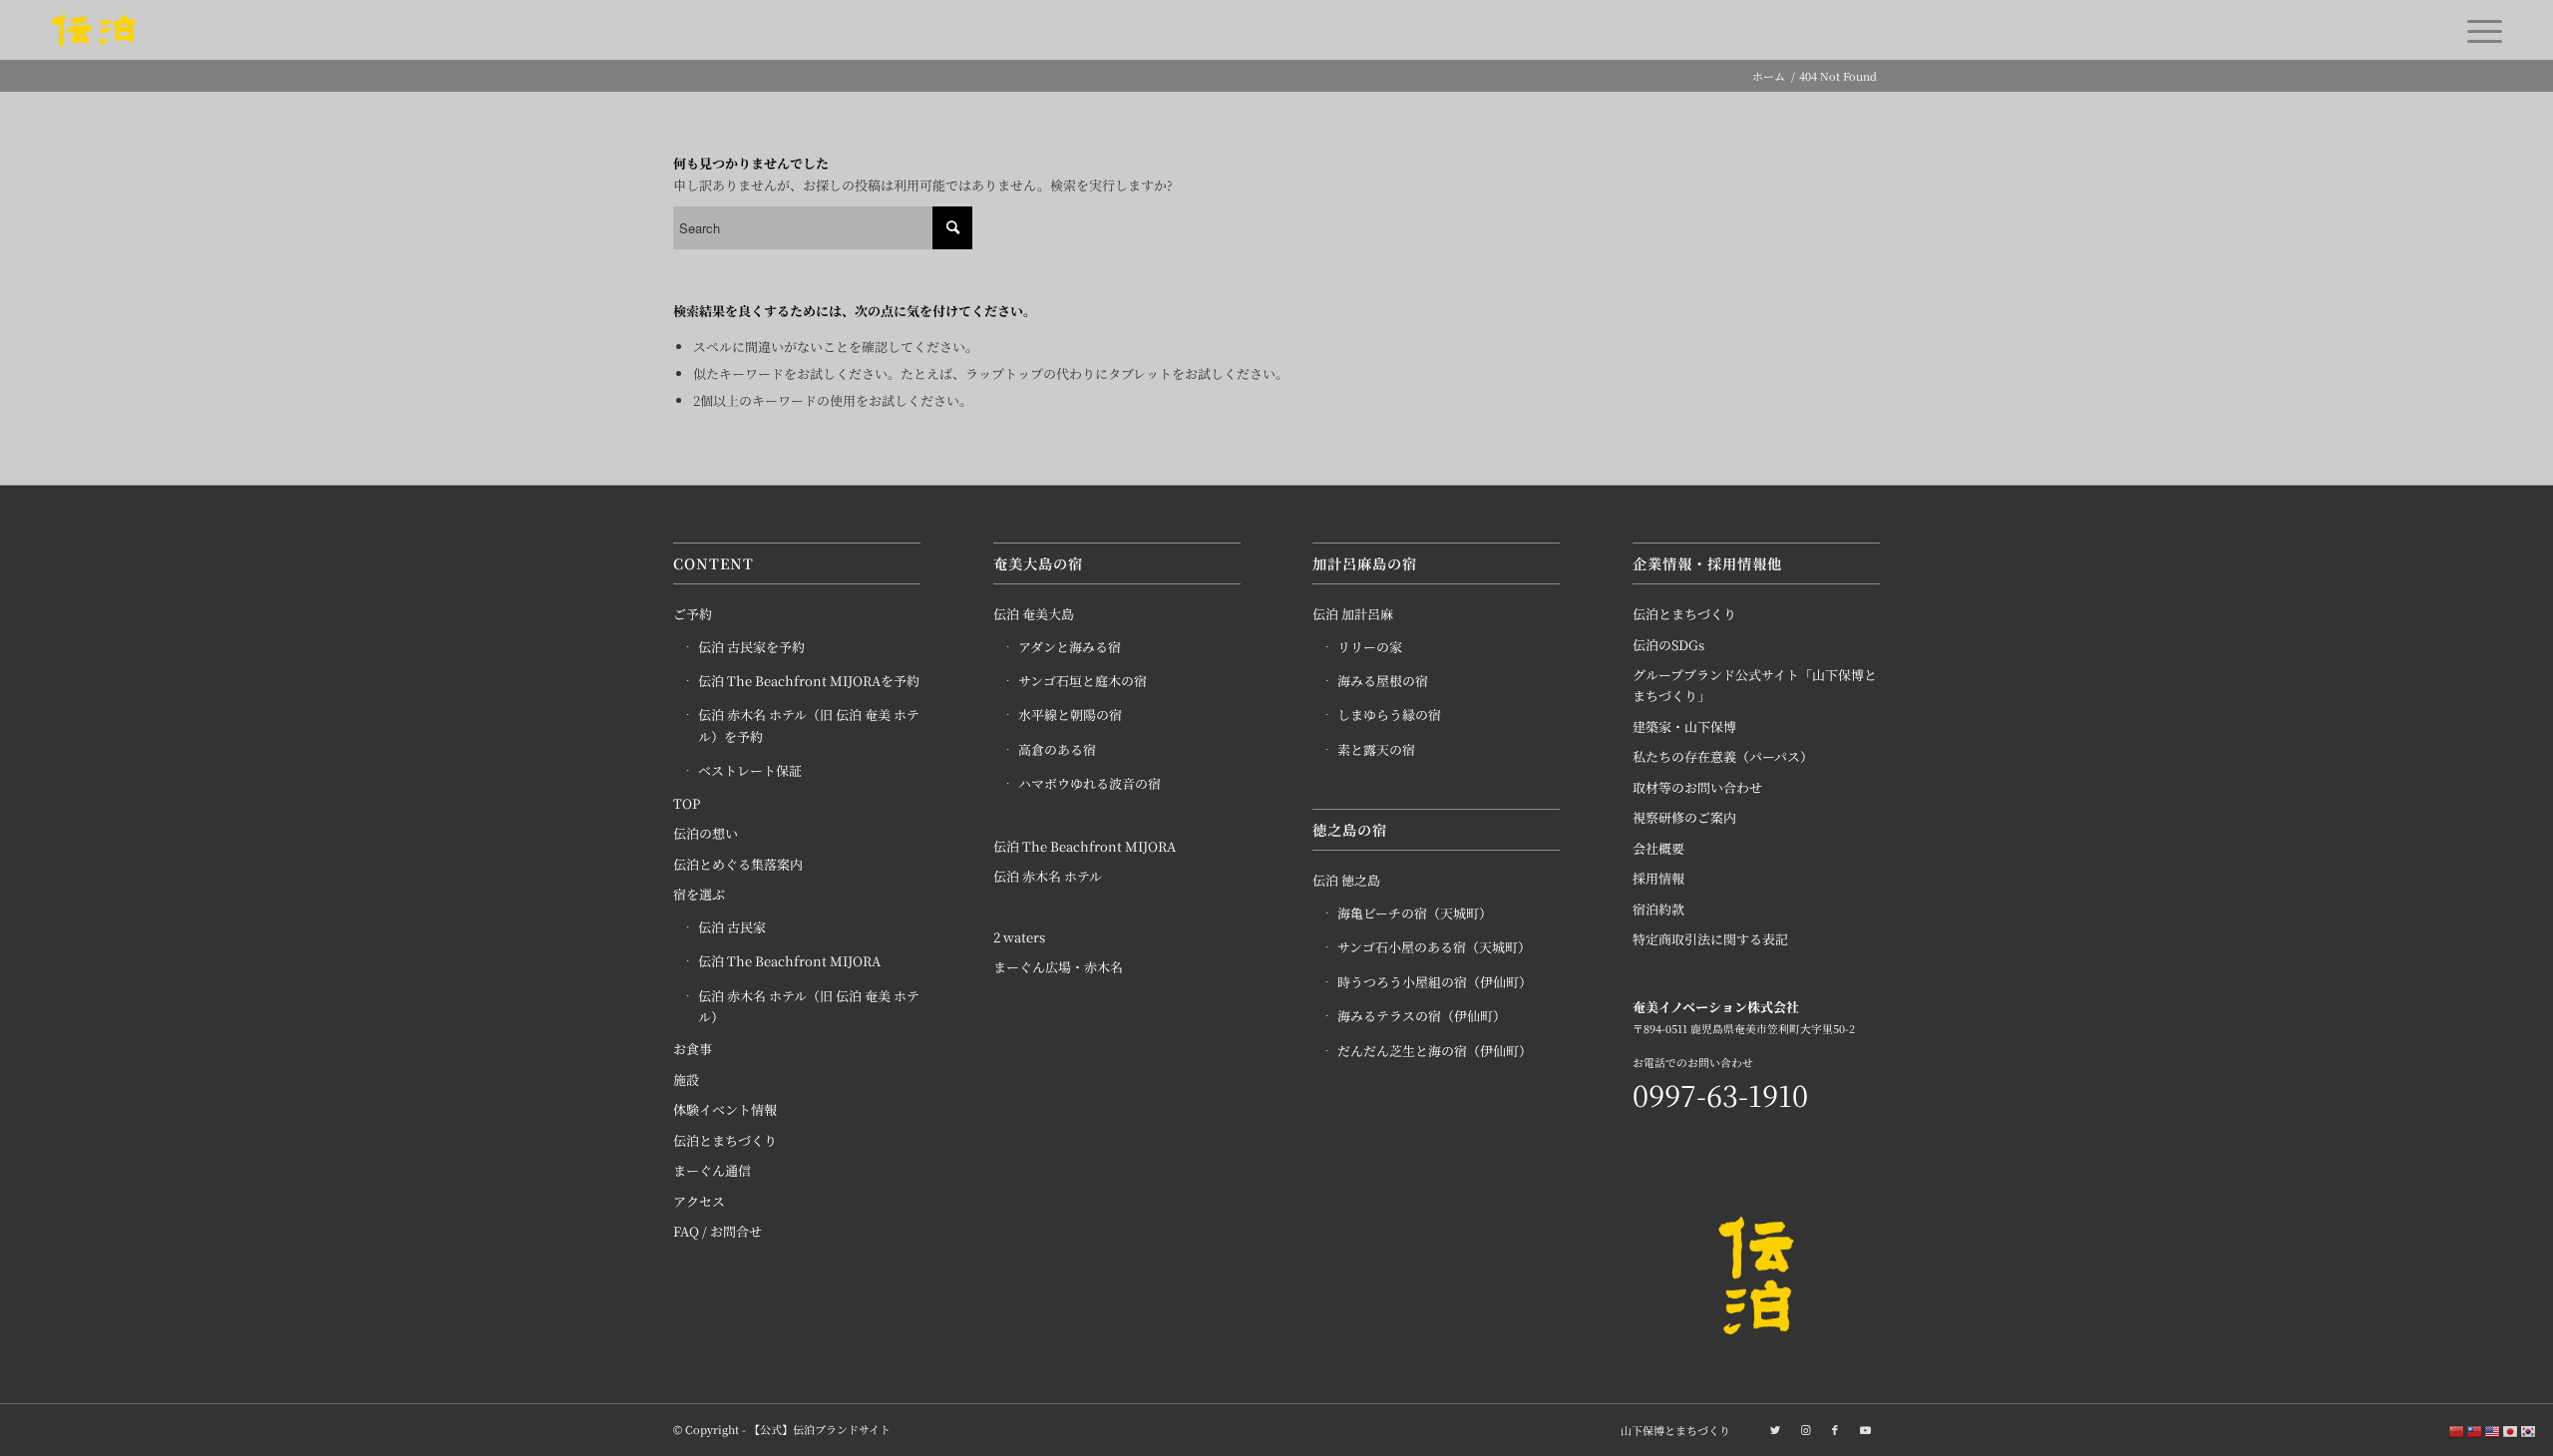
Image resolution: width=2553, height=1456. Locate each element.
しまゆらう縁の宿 (1389, 715)
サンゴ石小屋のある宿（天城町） (1434, 947)
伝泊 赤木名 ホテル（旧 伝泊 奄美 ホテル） (809, 1006)
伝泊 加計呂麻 (1353, 614)
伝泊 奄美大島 (1034, 614)
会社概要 (1658, 848)
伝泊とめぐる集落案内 (738, 864)
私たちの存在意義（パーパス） (1723, 756)
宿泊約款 (1658, 909)
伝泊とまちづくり (725, 1140)
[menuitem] (1670, 1430)
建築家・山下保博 (1684, 727)
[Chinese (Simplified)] (2457, 1431)
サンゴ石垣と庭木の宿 (1083, 681)
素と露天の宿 (1376, 749)
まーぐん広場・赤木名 (1058, 967)
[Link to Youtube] (1865, 1429)
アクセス (699, 1201)
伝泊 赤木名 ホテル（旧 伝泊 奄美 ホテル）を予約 (809, 725)
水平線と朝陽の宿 (1070, 715)
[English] (2493, 1431)
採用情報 (1658, 878)
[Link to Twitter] (1775, 1429)
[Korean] (2529, 1431)
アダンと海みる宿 (1070, 647)
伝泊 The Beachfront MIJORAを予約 (809, 681)
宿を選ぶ (699, 894)
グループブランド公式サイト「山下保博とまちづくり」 (1755, 685)
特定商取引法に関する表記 (1710, 939)
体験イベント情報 (725, 1109)
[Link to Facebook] (1835, 1429)
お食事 (693, 1049)
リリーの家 (1370, 647)
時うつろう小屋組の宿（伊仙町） (1435, 982)
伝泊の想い (706, 833)
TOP (687, 803)
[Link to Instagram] (1805, 1429)
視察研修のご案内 (1684, 817)
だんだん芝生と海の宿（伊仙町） (1435, 1051)
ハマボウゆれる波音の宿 (1090, 783)
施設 (686, 1080)
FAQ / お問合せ (718, 1231)
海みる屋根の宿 (1383, 681)
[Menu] (2478, 30)
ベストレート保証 (750, 770)
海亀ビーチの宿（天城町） (1415, 913)
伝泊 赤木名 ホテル (1048, 876)
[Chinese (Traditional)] (2475, 1431)
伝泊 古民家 (732, 927)
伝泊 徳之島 (1346, 880)
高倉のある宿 (1057, 749)
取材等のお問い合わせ (1697, 787)
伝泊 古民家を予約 (751, 647)
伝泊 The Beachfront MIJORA (789, 961)
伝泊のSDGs (1668, 645)
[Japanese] (2511, 1431)
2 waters (1019, 937)
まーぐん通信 (712, 1170)
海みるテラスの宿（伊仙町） (1422, 1016)
